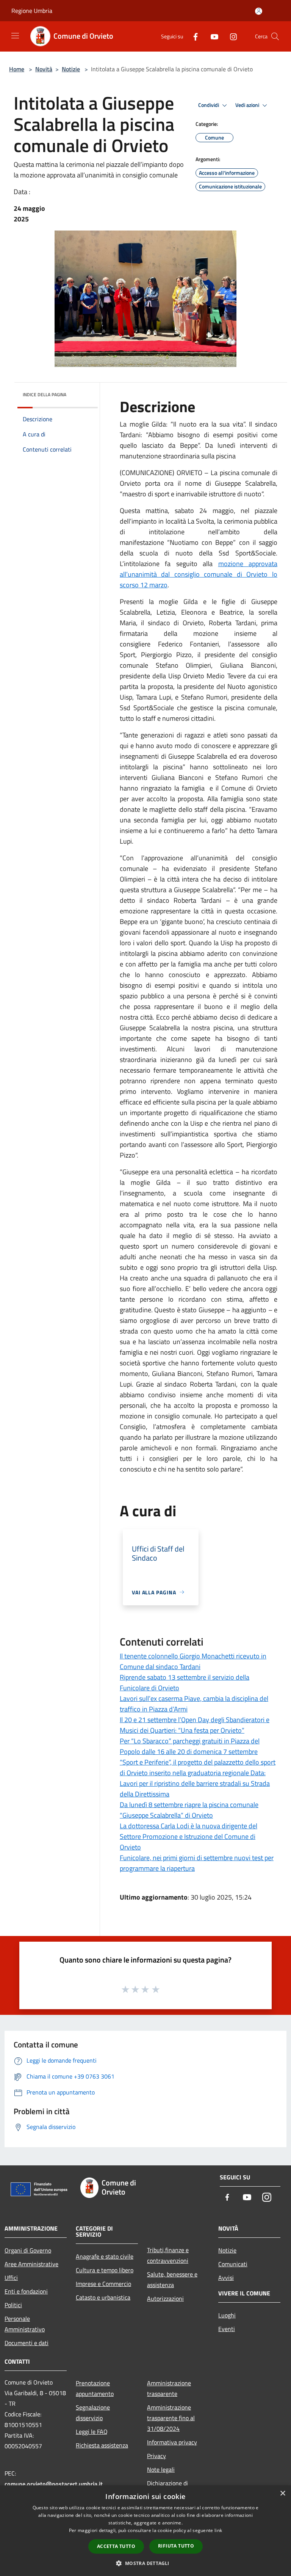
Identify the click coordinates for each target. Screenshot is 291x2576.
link (218, 2530)
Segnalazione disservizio (93, 2413)
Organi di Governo (28, 2250)
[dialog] (145, 2531)
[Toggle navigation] (15, 36)
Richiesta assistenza (102, 2445)
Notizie (71, 69)
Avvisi (226, 2278)
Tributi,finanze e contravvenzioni (168, 2255)
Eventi (227, 2329)
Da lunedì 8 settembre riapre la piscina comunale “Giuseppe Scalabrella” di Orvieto (189, 1810)
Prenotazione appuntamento (95, 2388)
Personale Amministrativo (25, 2324)
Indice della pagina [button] (45, 395)
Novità (44, 69)
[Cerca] (275, 36)
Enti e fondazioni (26, 2291)
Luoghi (227, 2315)
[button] (145, 2563)
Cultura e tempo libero (105, 2270)
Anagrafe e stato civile (105, 2256)
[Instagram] (230, 36)
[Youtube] (211, 36)
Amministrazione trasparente (169, 2388)
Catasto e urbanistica (103, 2297)
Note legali (161, 2469)
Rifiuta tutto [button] (176, 2546)
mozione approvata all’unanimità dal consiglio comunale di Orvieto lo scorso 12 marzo (199, 574)
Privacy (156, 2456)
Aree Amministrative (31, 2264)
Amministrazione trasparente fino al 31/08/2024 (171, 2418)
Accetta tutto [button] (116, 2546)
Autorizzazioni (165, 2298)
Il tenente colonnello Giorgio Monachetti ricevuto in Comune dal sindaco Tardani (193, 1661)
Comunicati (233, 2264)
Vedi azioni (248, 105)
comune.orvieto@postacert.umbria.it (54, 2484)
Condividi (209, 105)
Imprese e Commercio (103, 2284)
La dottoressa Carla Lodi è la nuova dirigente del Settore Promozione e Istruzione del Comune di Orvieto (189, 1836)
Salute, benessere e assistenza (172, 2279)
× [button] (282, 2494)
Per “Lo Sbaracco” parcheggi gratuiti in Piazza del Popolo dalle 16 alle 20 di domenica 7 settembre (190, 1746)
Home (17, 69)
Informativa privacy (172, 2442)
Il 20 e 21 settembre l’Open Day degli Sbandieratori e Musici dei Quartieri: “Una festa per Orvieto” (195, 1725)
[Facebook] (192, 36)
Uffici (11, 2278)
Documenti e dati (27, 2343)
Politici (13, 2305)
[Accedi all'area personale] (259, 11)
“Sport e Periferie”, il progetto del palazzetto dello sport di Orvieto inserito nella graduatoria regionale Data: (198, 1767)
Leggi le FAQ (92, 2432)
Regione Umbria (32, 11)
